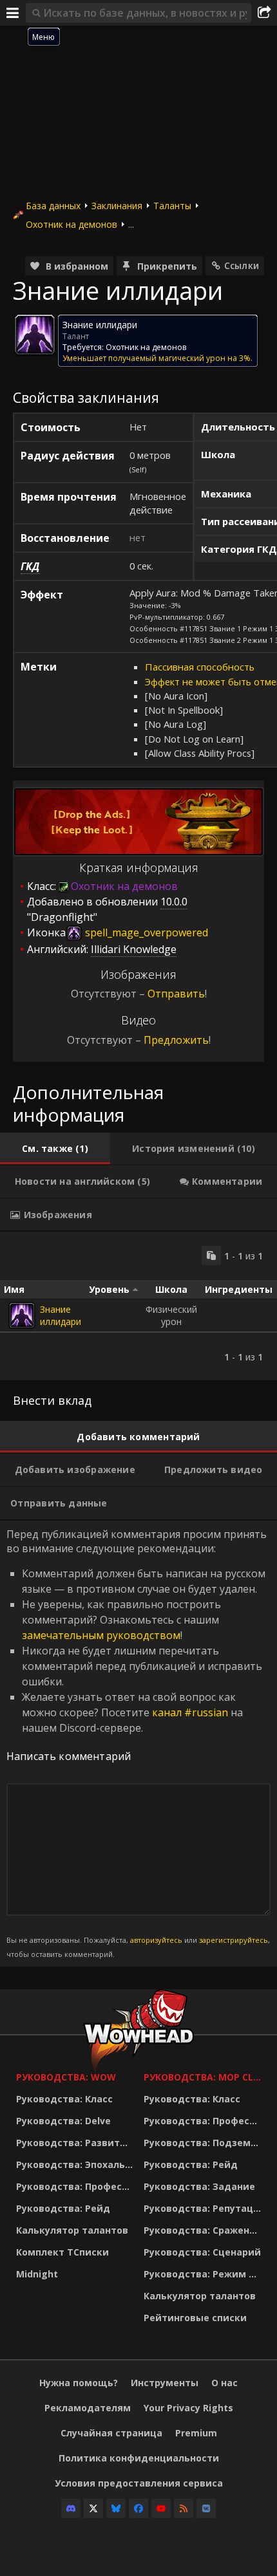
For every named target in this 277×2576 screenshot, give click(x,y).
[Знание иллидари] (22, 1315)
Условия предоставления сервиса (139, 2483)
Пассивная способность (200, 667)
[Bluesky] (116, 2508)
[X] (93, 2508)
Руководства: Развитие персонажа (77, 2143)
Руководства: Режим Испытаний (204, 2274)
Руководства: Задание (199, 2186)
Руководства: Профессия (77, 2186)
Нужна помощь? (79, 2383)
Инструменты (165, 2383)
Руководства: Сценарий (202, 2252)
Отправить (176, 994)
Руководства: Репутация (204, 2208)
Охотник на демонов (72, 224)
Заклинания (117, 206)
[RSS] (184, 2508)
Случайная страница (111, 2433)
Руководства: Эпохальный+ (77, 2164)
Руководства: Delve (63, 2121)
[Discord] (71, 2508)
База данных (53, 206)
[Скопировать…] (211, 1256)
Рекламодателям (88, 2408)
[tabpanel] (138, 1306)
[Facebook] (138, 2508)
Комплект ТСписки (62, 2252)
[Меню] (13, 13)
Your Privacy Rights (188, 2408)
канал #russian (190, 1712)
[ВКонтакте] (206, 2508)
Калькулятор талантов (72, 2230)
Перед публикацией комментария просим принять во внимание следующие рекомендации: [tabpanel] (138, 1743)
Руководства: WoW (66, 2077)
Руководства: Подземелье (204, 2143)
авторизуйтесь (156, 1940)
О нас (224, 2383)
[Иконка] (35, 335)
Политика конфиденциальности (139, 2458)
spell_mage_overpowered (145, 932)
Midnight (37, 2274)
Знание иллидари (61, 1315)
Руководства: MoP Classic (204, 2077)
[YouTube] (161, 2508)
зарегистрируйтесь (234, 1940)
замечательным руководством (101, 1635)
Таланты (172, 206)
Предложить (176, 1040)
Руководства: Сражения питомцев (204, 2230)
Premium (196, 2433)
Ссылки (242, 265)
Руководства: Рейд (63, 2208)
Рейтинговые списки (195, 2318)
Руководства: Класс (64, 2099)
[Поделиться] (264, 13)
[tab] (55, 1149)
